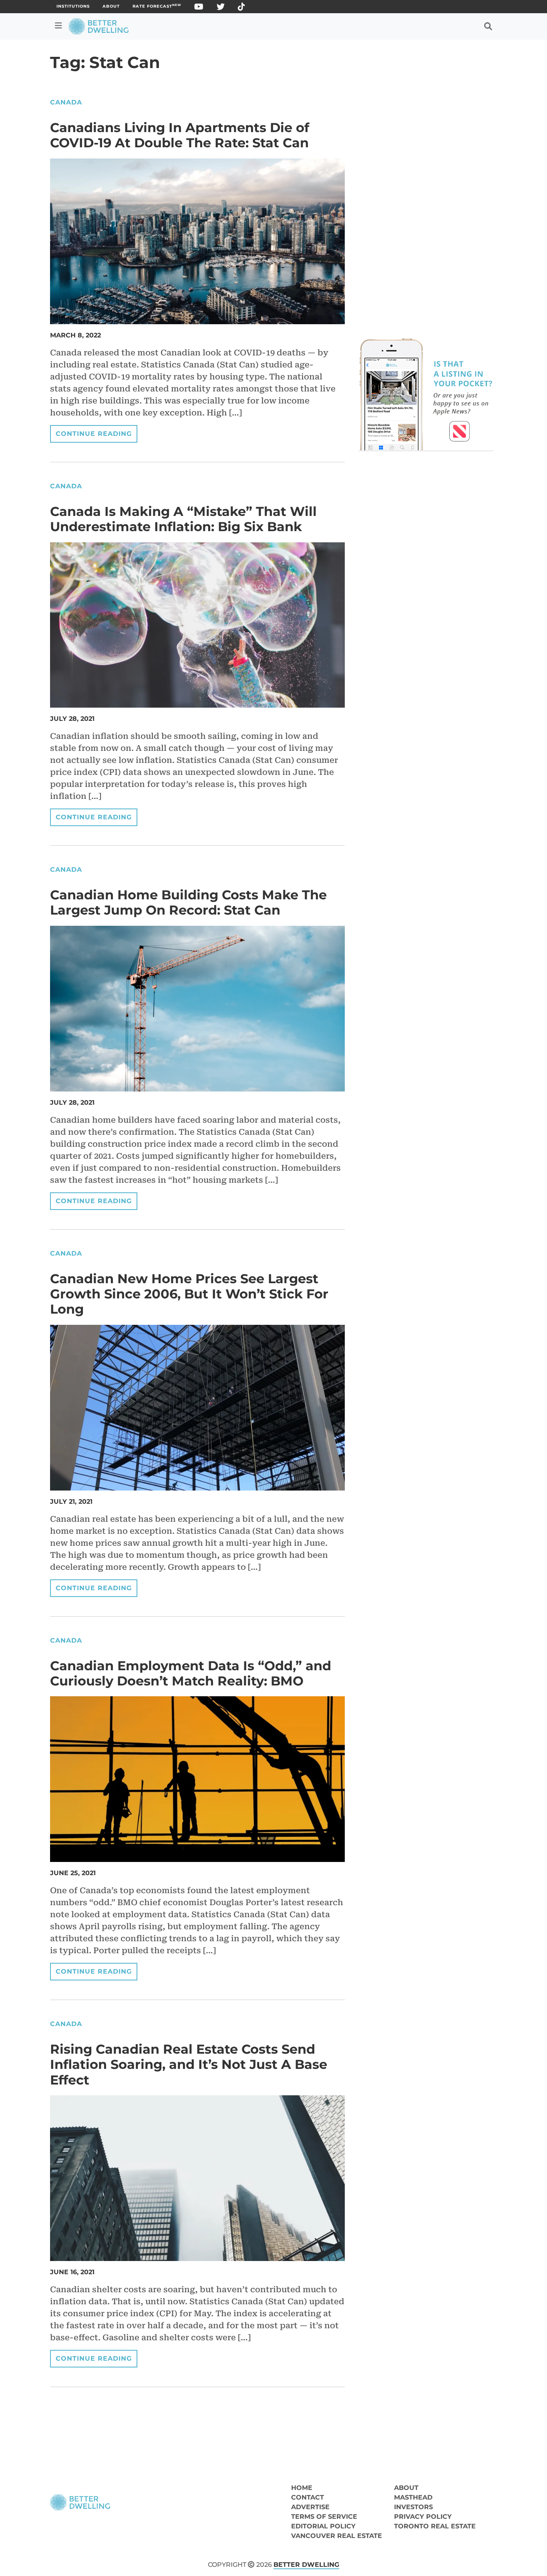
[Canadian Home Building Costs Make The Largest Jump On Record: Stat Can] (197, 1008)
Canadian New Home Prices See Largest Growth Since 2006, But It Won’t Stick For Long (189, 1294)
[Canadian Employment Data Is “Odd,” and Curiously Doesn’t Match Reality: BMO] (197, 1779)
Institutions (73, 6)
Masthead (413, 2497)
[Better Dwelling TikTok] (242, 8)
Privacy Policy (423, 2517)
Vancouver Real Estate (337, 2536)
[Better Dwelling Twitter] (221, 8)
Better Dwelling (306, 2565)
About (111, 6)
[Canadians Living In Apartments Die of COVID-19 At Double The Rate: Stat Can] (197, 241)
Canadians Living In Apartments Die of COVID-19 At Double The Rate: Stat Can (180, 135)
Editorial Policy (323, 2526)
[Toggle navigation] (58, 26)
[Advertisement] (426, 154)
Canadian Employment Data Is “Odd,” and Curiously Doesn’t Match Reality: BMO (191, 1673)
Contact (308, 2497)
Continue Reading (94, 434)
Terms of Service (324, 2517)
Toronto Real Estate (435, 2526)
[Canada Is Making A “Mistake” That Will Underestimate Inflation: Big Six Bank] (197, 624)
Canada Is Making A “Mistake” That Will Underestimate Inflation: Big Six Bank (183, 519)
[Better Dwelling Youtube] (199, 8)
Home (302, 2488)
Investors (413, 2507)
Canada (66, 102)
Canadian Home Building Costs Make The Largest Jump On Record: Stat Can (188, 902)
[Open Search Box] (488, 26)
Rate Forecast (157, 6)
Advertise (310, 2507)
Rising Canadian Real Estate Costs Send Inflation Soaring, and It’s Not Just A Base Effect (189, 2064)
